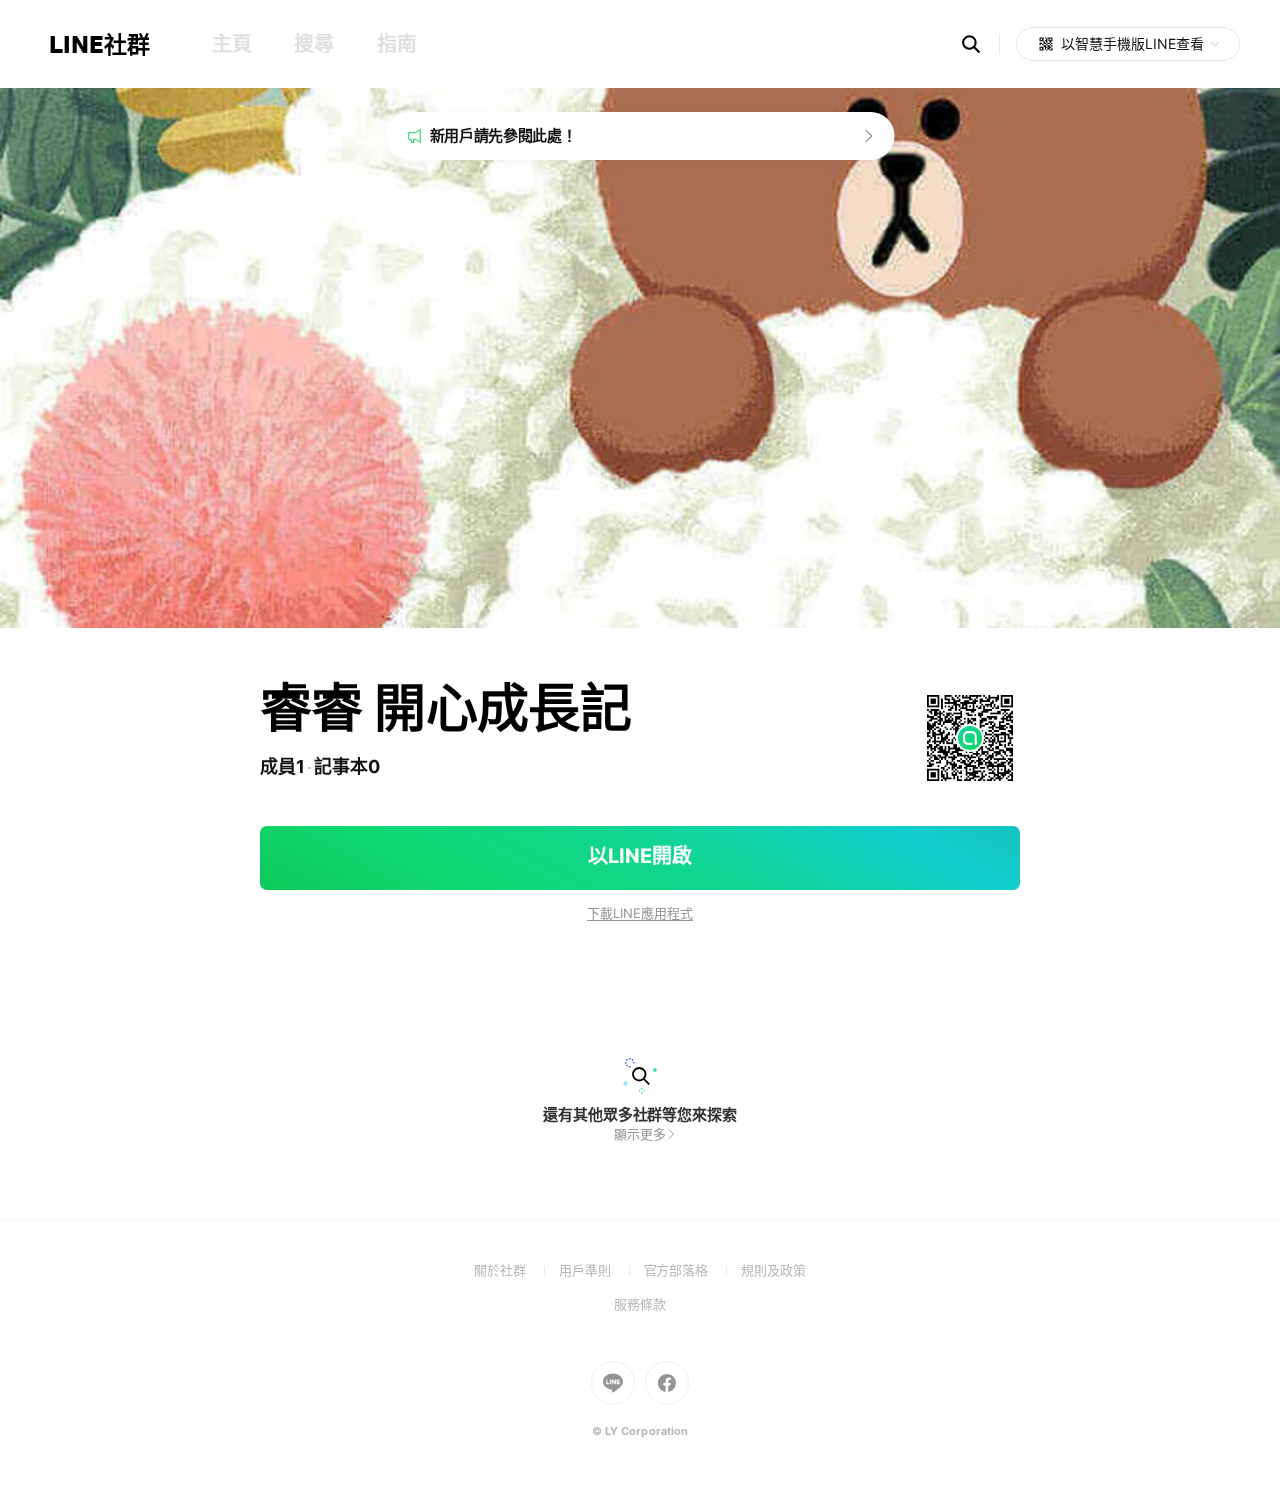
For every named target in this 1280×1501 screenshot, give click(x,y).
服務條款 (640, 1304)
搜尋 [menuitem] (313, 44)
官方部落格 (692, 1270)
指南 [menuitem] (396, 44)
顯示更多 (640, 1134)
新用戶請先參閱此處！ (503, 135)
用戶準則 (601, 1270)
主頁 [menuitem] (231, 44)
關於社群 (516, 1270)
